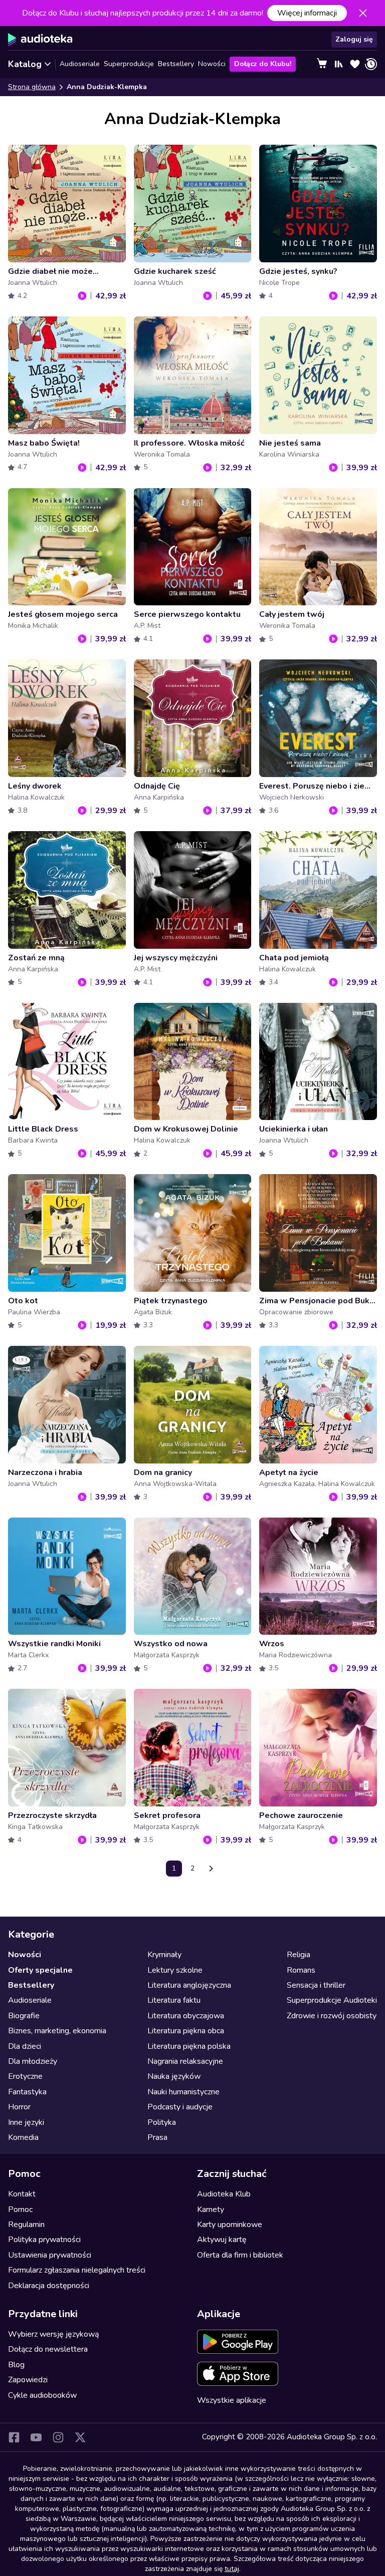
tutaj (232, 2569)
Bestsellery (176, 64)
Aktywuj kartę (222, 2240)
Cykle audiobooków (42, 2395)
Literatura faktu (174, 2000)
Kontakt (22, 2194)
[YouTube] (36, 2437)
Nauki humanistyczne (183, 2092)
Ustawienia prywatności (50, 2255)
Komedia (23, 2137)
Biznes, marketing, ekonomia (57, 2031)
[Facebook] (14, 2437)
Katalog (25, 64)
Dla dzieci (25, 2046)
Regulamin (26, 2225)
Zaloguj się (354, 39)
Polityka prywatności (44, 2240)
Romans (301, 1970)
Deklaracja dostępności (49, 2286)
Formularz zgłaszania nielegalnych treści (77, 2270)
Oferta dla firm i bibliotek (240, 2255)
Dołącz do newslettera (48, 2349)
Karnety (211, 2210)
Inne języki (26, 2122)
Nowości (212, 64)
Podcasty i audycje (180, 2107)
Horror (19, 2107)
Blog (16, 2365)
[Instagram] (58, 2437)
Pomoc (20, 2210)
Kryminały (164, 1955)
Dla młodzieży (33, 2061)
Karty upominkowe (230, 2225)
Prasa (157, 2137)
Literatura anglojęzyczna (189, 1985)
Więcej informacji (307, 13)
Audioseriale (80, 64)
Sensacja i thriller (316, 1985)
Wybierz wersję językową (53, 2334)
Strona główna (32, 87)
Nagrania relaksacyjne (185, 2061)
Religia (299, 1955)
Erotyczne (25, 2076)
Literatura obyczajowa (186, 2016)
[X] (80, 2437)
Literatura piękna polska (189, 2046)
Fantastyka (27, 2092)
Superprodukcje (129, 64)
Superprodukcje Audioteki (332, 2000)
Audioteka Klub (224, 2194)
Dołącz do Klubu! (263, 64)
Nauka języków (174, 2076)
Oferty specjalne (40, 1970)
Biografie (24, 2016)
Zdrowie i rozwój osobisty (332, 2016)
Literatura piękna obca (186, 2031)
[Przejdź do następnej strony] (211, 1869)
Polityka (162, 2122)
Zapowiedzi (28, 2380)
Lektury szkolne (175, 1970)
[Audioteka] (40, 40)
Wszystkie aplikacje (232, 2400)
